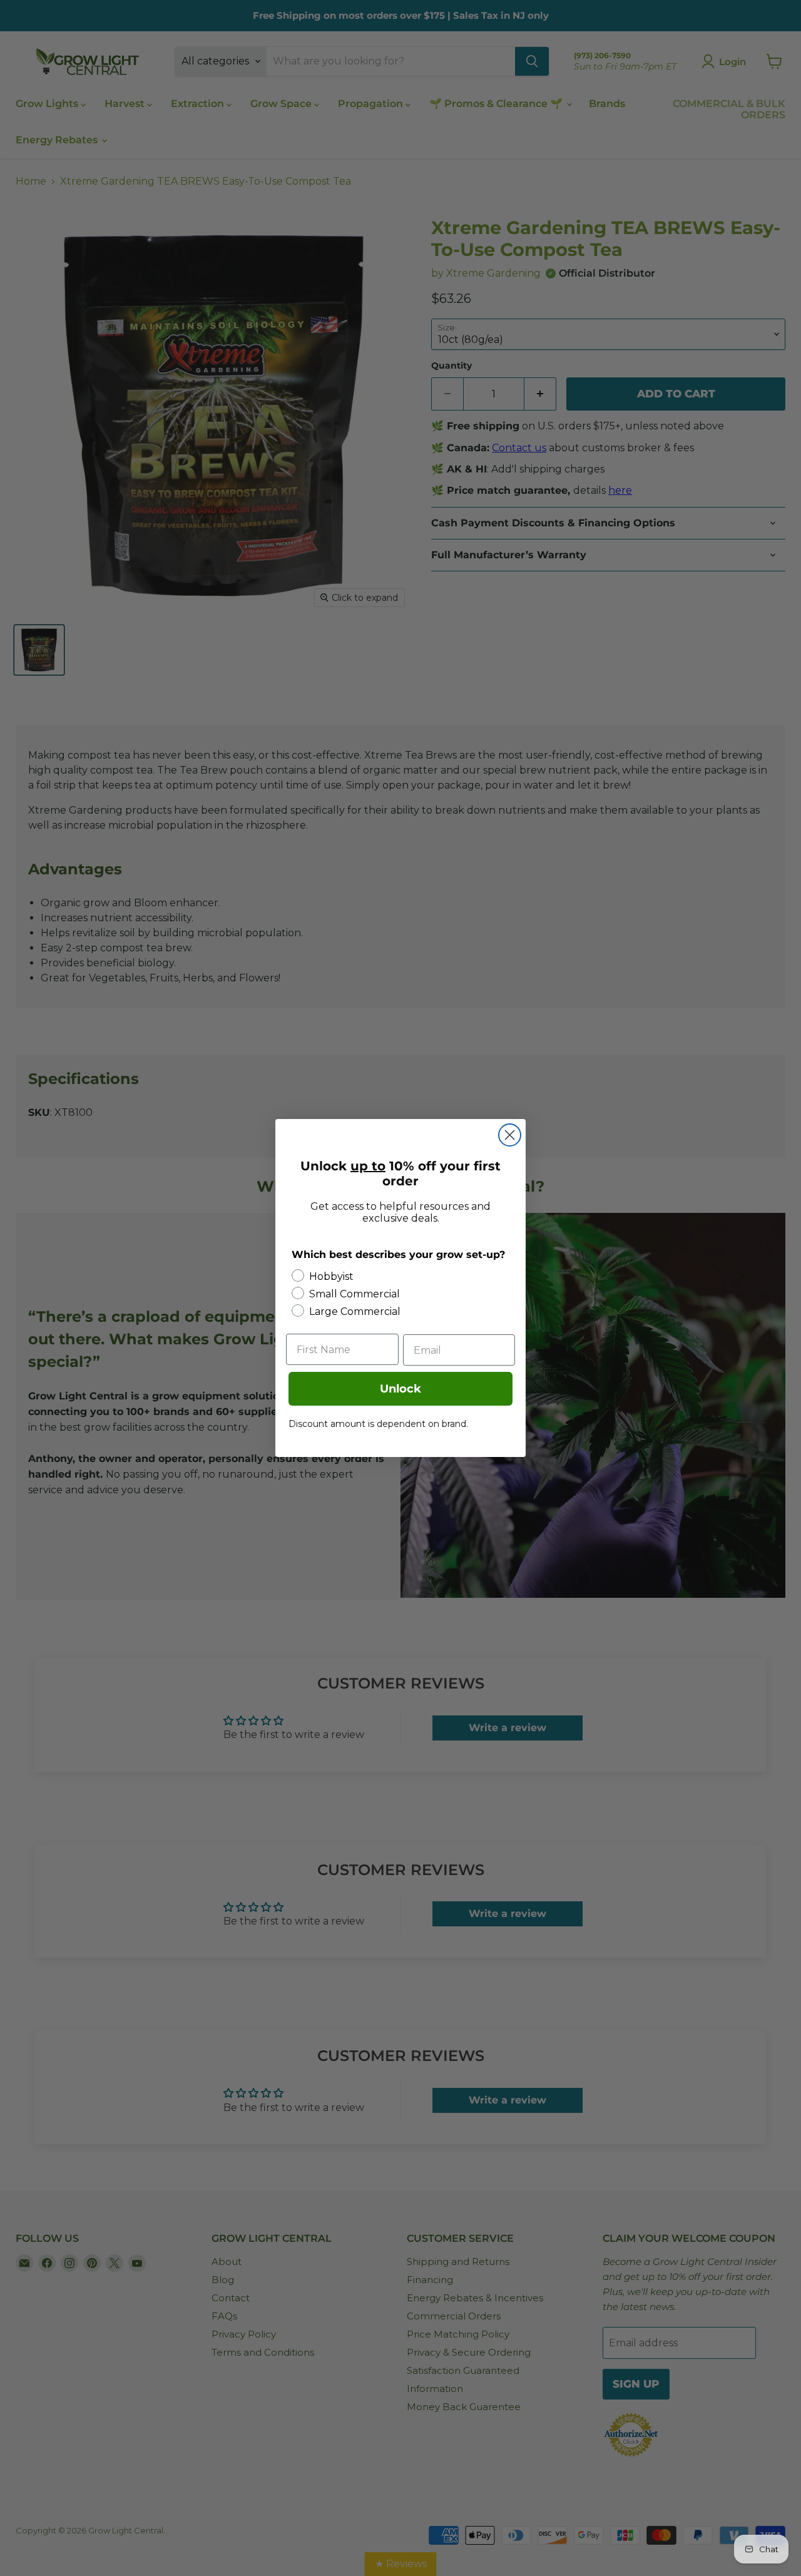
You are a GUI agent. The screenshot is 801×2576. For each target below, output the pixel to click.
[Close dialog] (510, 1135)
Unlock (400, 1389)
